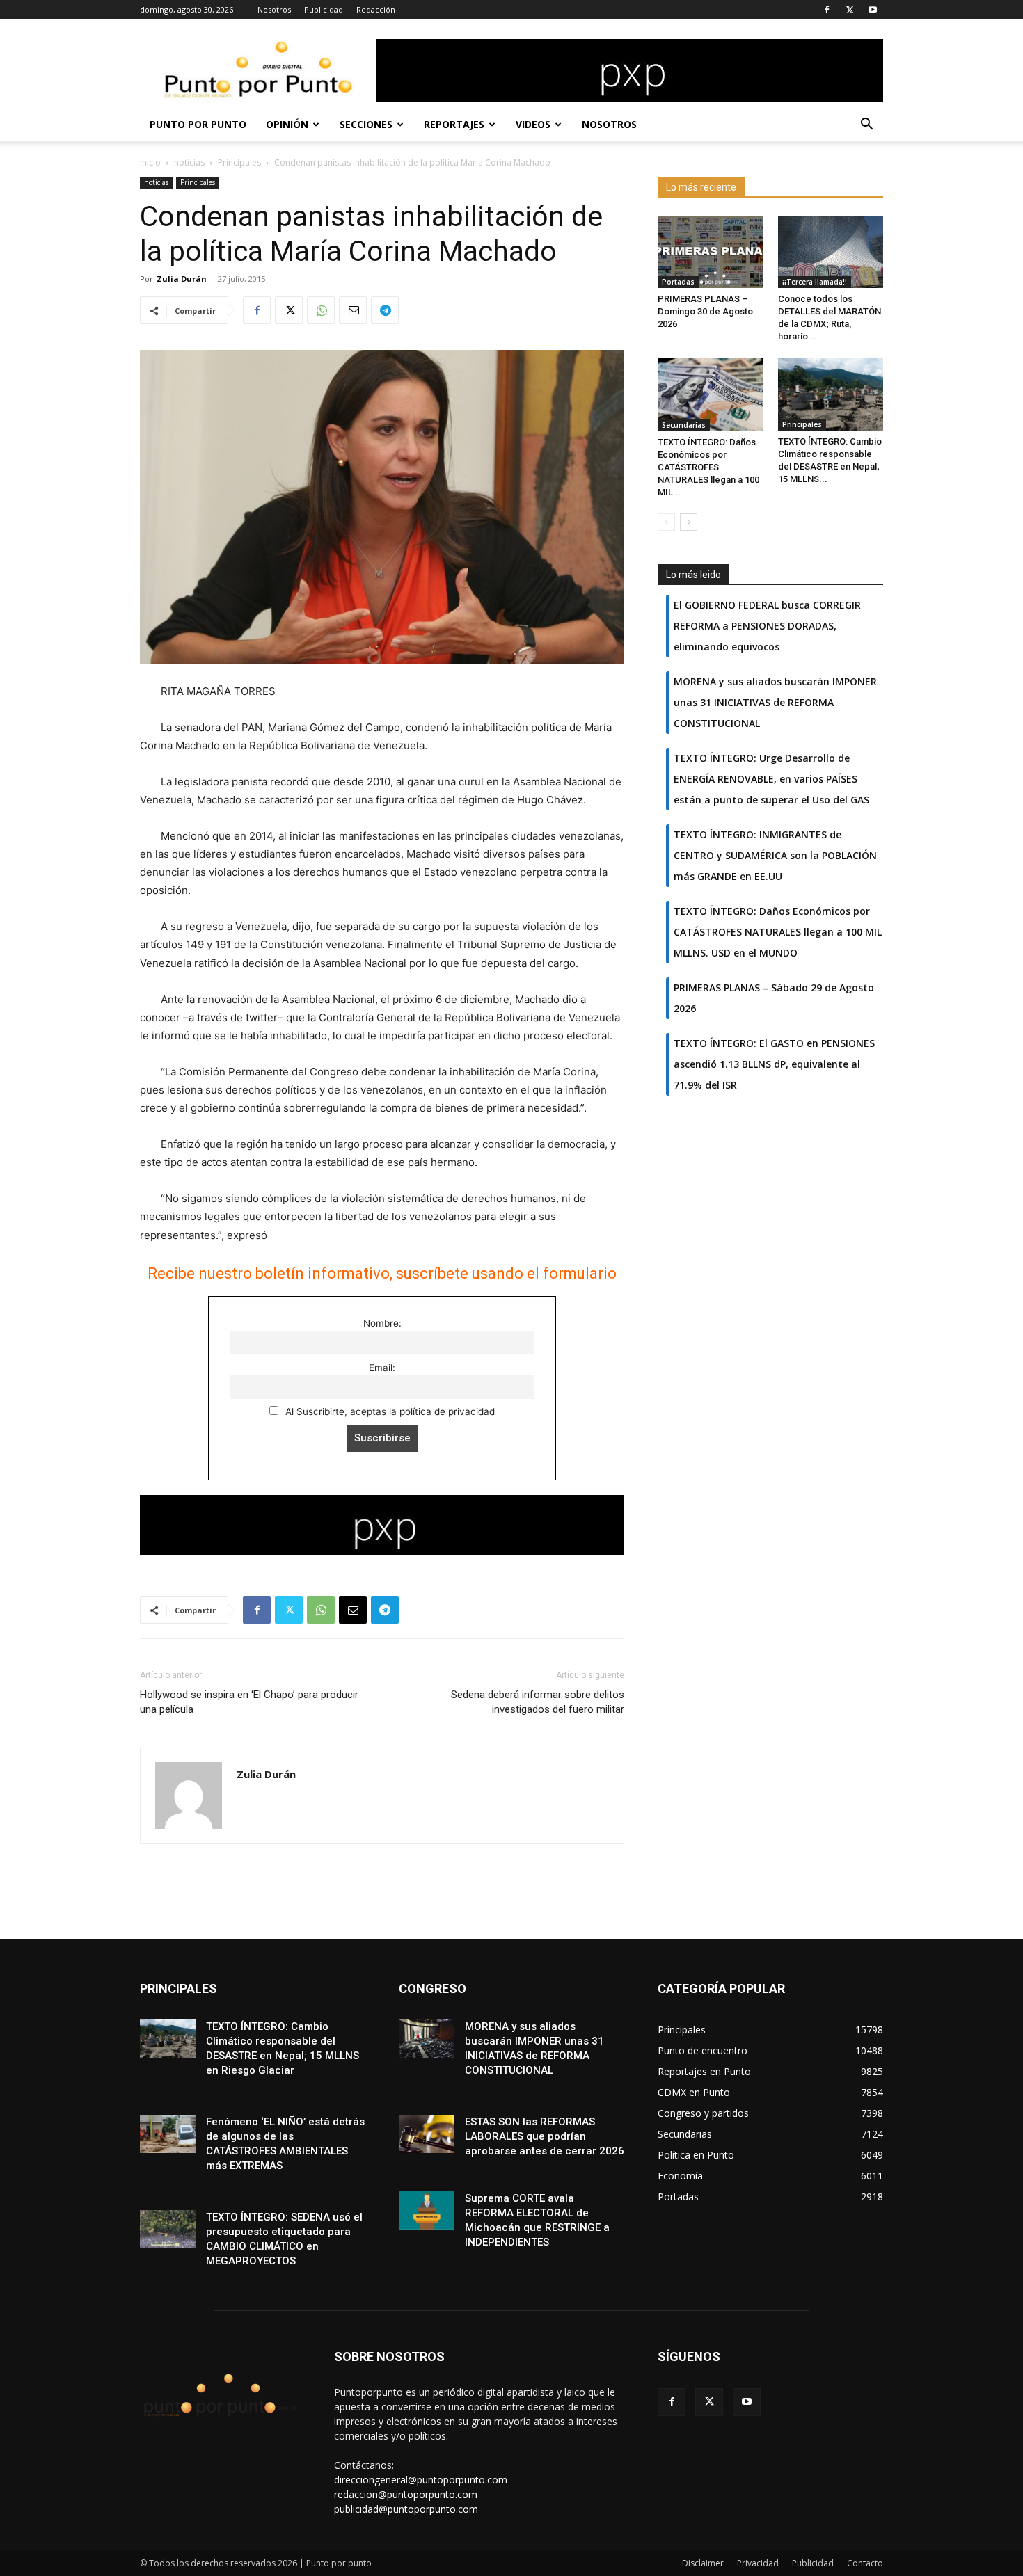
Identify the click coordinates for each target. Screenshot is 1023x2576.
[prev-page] (666, 522)
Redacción (376, 9)
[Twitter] (850, 10)
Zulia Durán (182, 279)
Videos (533, 124)
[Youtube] (873, 10)
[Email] (353, 310)
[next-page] (689, 522)
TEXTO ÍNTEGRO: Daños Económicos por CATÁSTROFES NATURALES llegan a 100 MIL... (708, 467)
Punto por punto (198, 124)
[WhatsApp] (321, 310)
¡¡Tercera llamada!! (815, 282)
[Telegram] (385, 310)
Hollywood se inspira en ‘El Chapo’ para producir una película (249, 1702)
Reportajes (454, 124)
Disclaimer (703, 2563)
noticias (189, 162)
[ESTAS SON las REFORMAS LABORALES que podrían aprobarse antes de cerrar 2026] (427, 2134)
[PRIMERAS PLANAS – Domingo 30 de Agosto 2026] (711, 252)
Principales (239, 162)
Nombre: (382, 1323)
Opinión (287, 124)
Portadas (678, 282)
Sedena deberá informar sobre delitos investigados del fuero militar (538, 1702)
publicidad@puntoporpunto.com (406, 2509)
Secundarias (684, 425)
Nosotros (274, 9)
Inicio (150, 162)
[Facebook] (827, 10)
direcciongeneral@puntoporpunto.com (421, 2480)
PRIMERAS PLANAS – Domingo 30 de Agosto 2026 (705, 311)
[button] (866, 126)
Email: (382, 1368)
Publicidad (324, 9)
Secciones (366, 124)
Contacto (865, 2563)
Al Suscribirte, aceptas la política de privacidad (389, 1411)
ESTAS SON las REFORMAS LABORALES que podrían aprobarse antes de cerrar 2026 (545, 2136)
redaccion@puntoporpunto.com (406, 2494)
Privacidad (758, 2563)
